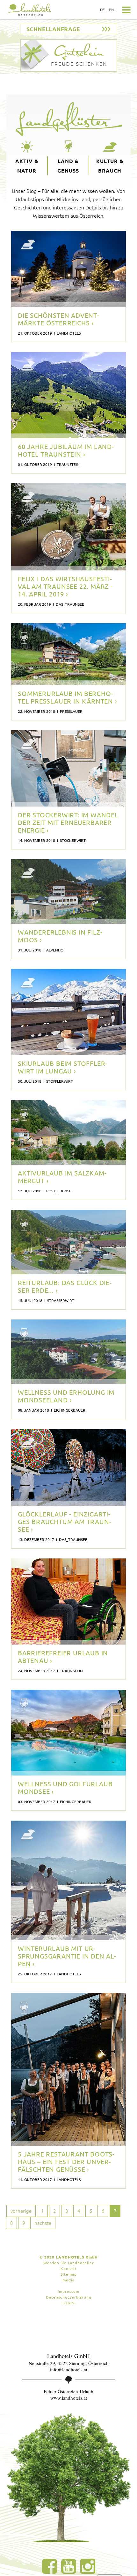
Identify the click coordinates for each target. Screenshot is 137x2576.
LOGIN (69, 2303)
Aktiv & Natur (27, 166)
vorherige (21, 2211)
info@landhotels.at (69, 2369)
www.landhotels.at (69, 2398)
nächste (43, 2223)
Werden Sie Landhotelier (69, 2263)
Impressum (68, 2291)
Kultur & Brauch (110, 166)
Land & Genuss (68, 166)
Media (68, 2280)
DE (102, 10)
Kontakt (69, 2268)
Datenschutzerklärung (69, 2297)
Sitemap (69, 2274)
